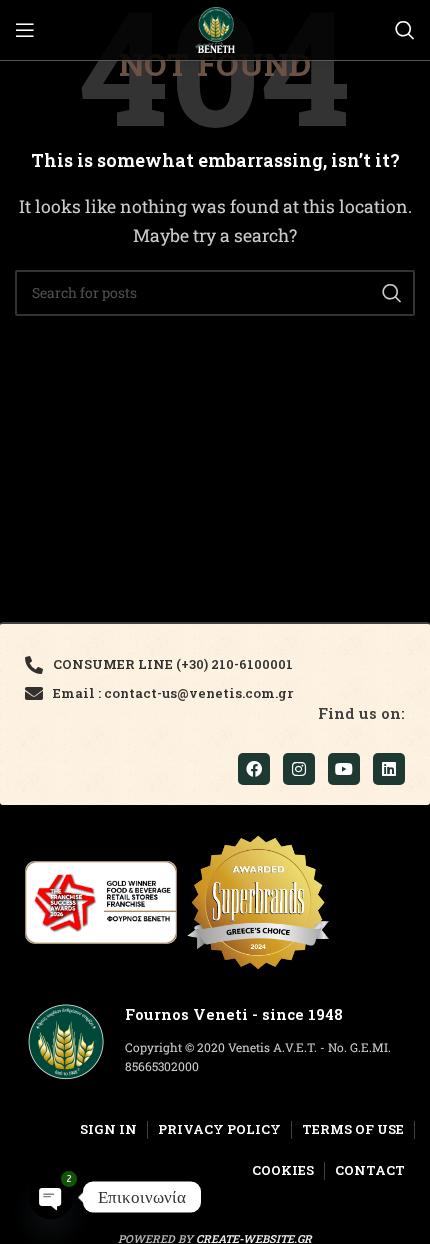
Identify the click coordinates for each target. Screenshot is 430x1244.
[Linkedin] (389, 769)
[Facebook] (254, 769)
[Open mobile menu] (25, 30)
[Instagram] (299, 769)
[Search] (405, 30)
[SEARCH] (392, 293)
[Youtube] (344, 769)
